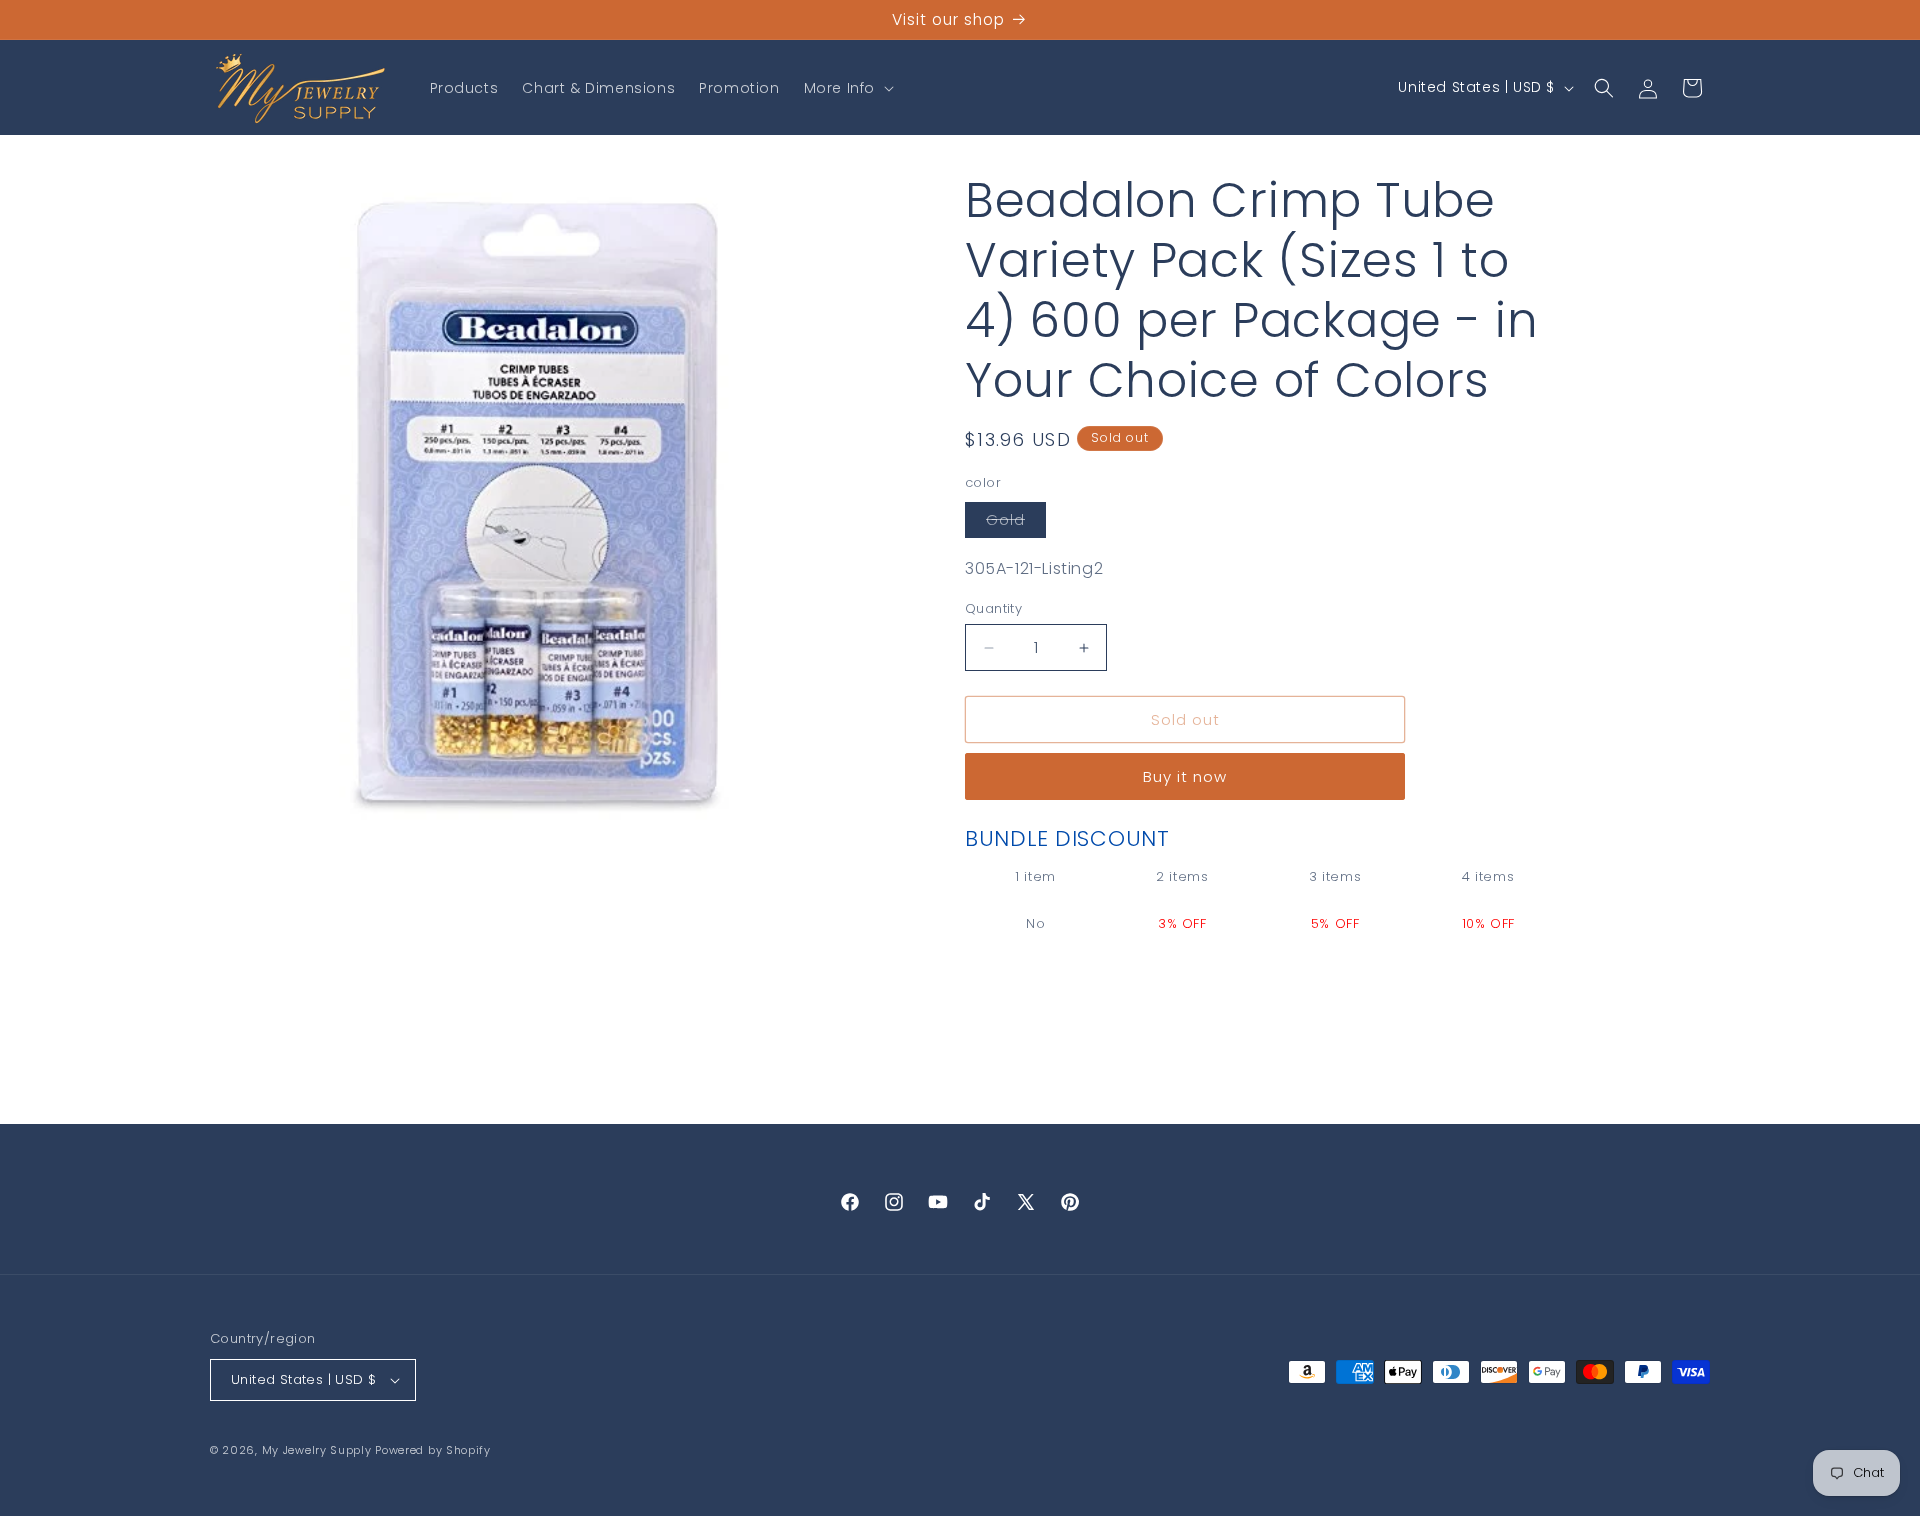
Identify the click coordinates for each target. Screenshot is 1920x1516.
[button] (847, 88)
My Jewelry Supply (317, 1450)
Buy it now (1185, 776)
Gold (1016, 523)
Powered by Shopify (433, 1450)
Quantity (993, 608)
